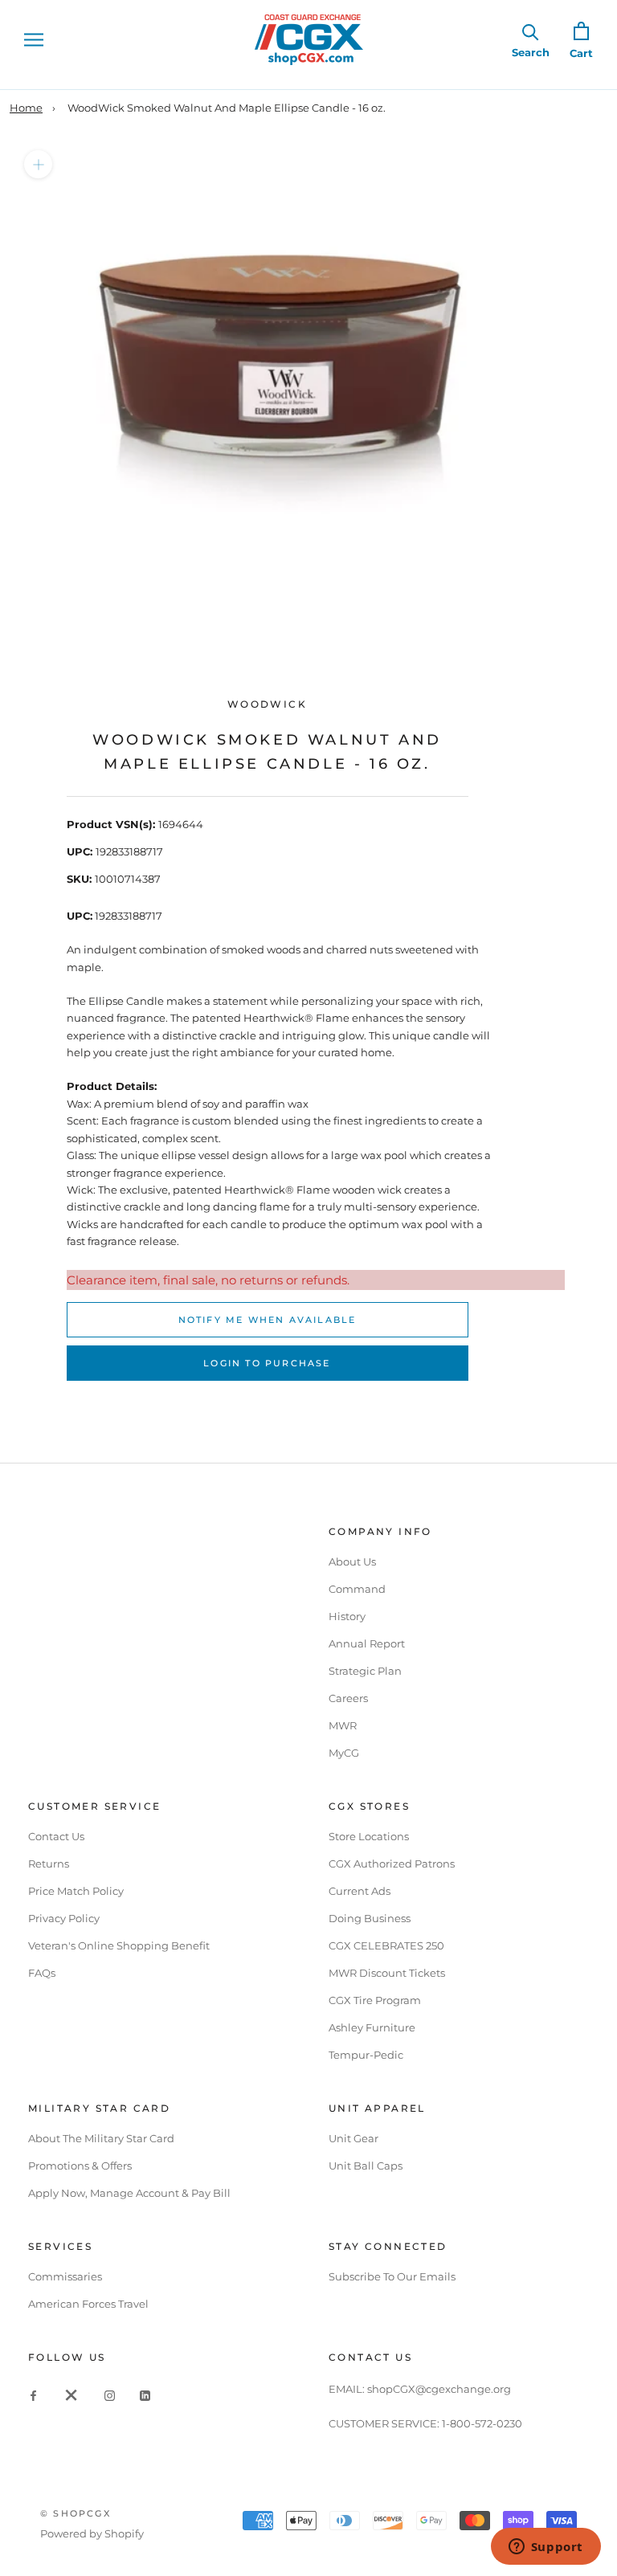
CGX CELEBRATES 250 (386, 1945)
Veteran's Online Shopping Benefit (119, 1945)
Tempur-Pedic (366, 2055)
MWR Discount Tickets (387, 1973)
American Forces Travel (88, 2304)
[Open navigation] (34, 40)
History (347, 1616)
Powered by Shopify (92, 2533)
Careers (348, 1698)
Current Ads (360, 1891)
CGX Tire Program (375, 2000)
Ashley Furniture (372, 2027)
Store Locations (369, 1836)
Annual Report (367, 1643)
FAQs (42, 1973)
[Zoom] (38, 164)
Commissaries (65, 2276)
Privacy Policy (64, 1918)
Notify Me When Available (268, 1320)
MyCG (344, 1753)
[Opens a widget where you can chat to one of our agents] (545, 2548)
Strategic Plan (365, 1671)
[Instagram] (110, 2394)
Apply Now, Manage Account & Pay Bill (129, 2193)
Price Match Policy (76, 1891)
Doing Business (370, 1918)
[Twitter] (72, 2394)
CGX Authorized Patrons (392, 1864)
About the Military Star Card (101, 2138)
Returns (49, 1864)
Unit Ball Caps (366, 2166)
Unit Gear (353, 2138)
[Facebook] (33, 2394)
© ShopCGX (76, 2513)
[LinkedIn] (145, 2394)
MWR (343, 1725)
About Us (352, 1562)
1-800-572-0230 (482, 2423)
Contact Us (56, 1836)
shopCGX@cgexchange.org (439, 2389)
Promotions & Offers (80, 2166)
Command (357, 1589)
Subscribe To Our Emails (392, 2276)
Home (26, 108)
